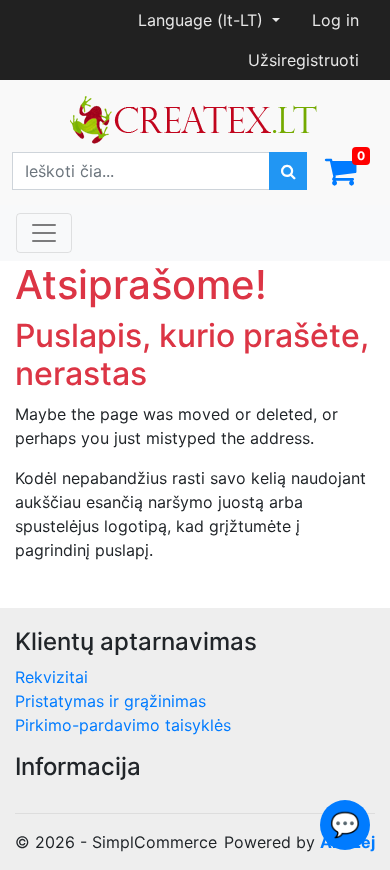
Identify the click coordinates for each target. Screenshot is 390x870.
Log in (335, 20)
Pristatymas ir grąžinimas (110, 701)
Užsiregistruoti (303, 60)
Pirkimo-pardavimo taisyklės (123, 725)
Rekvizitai (51, 677)
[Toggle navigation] (44, 233)
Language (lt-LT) (203, 20)
